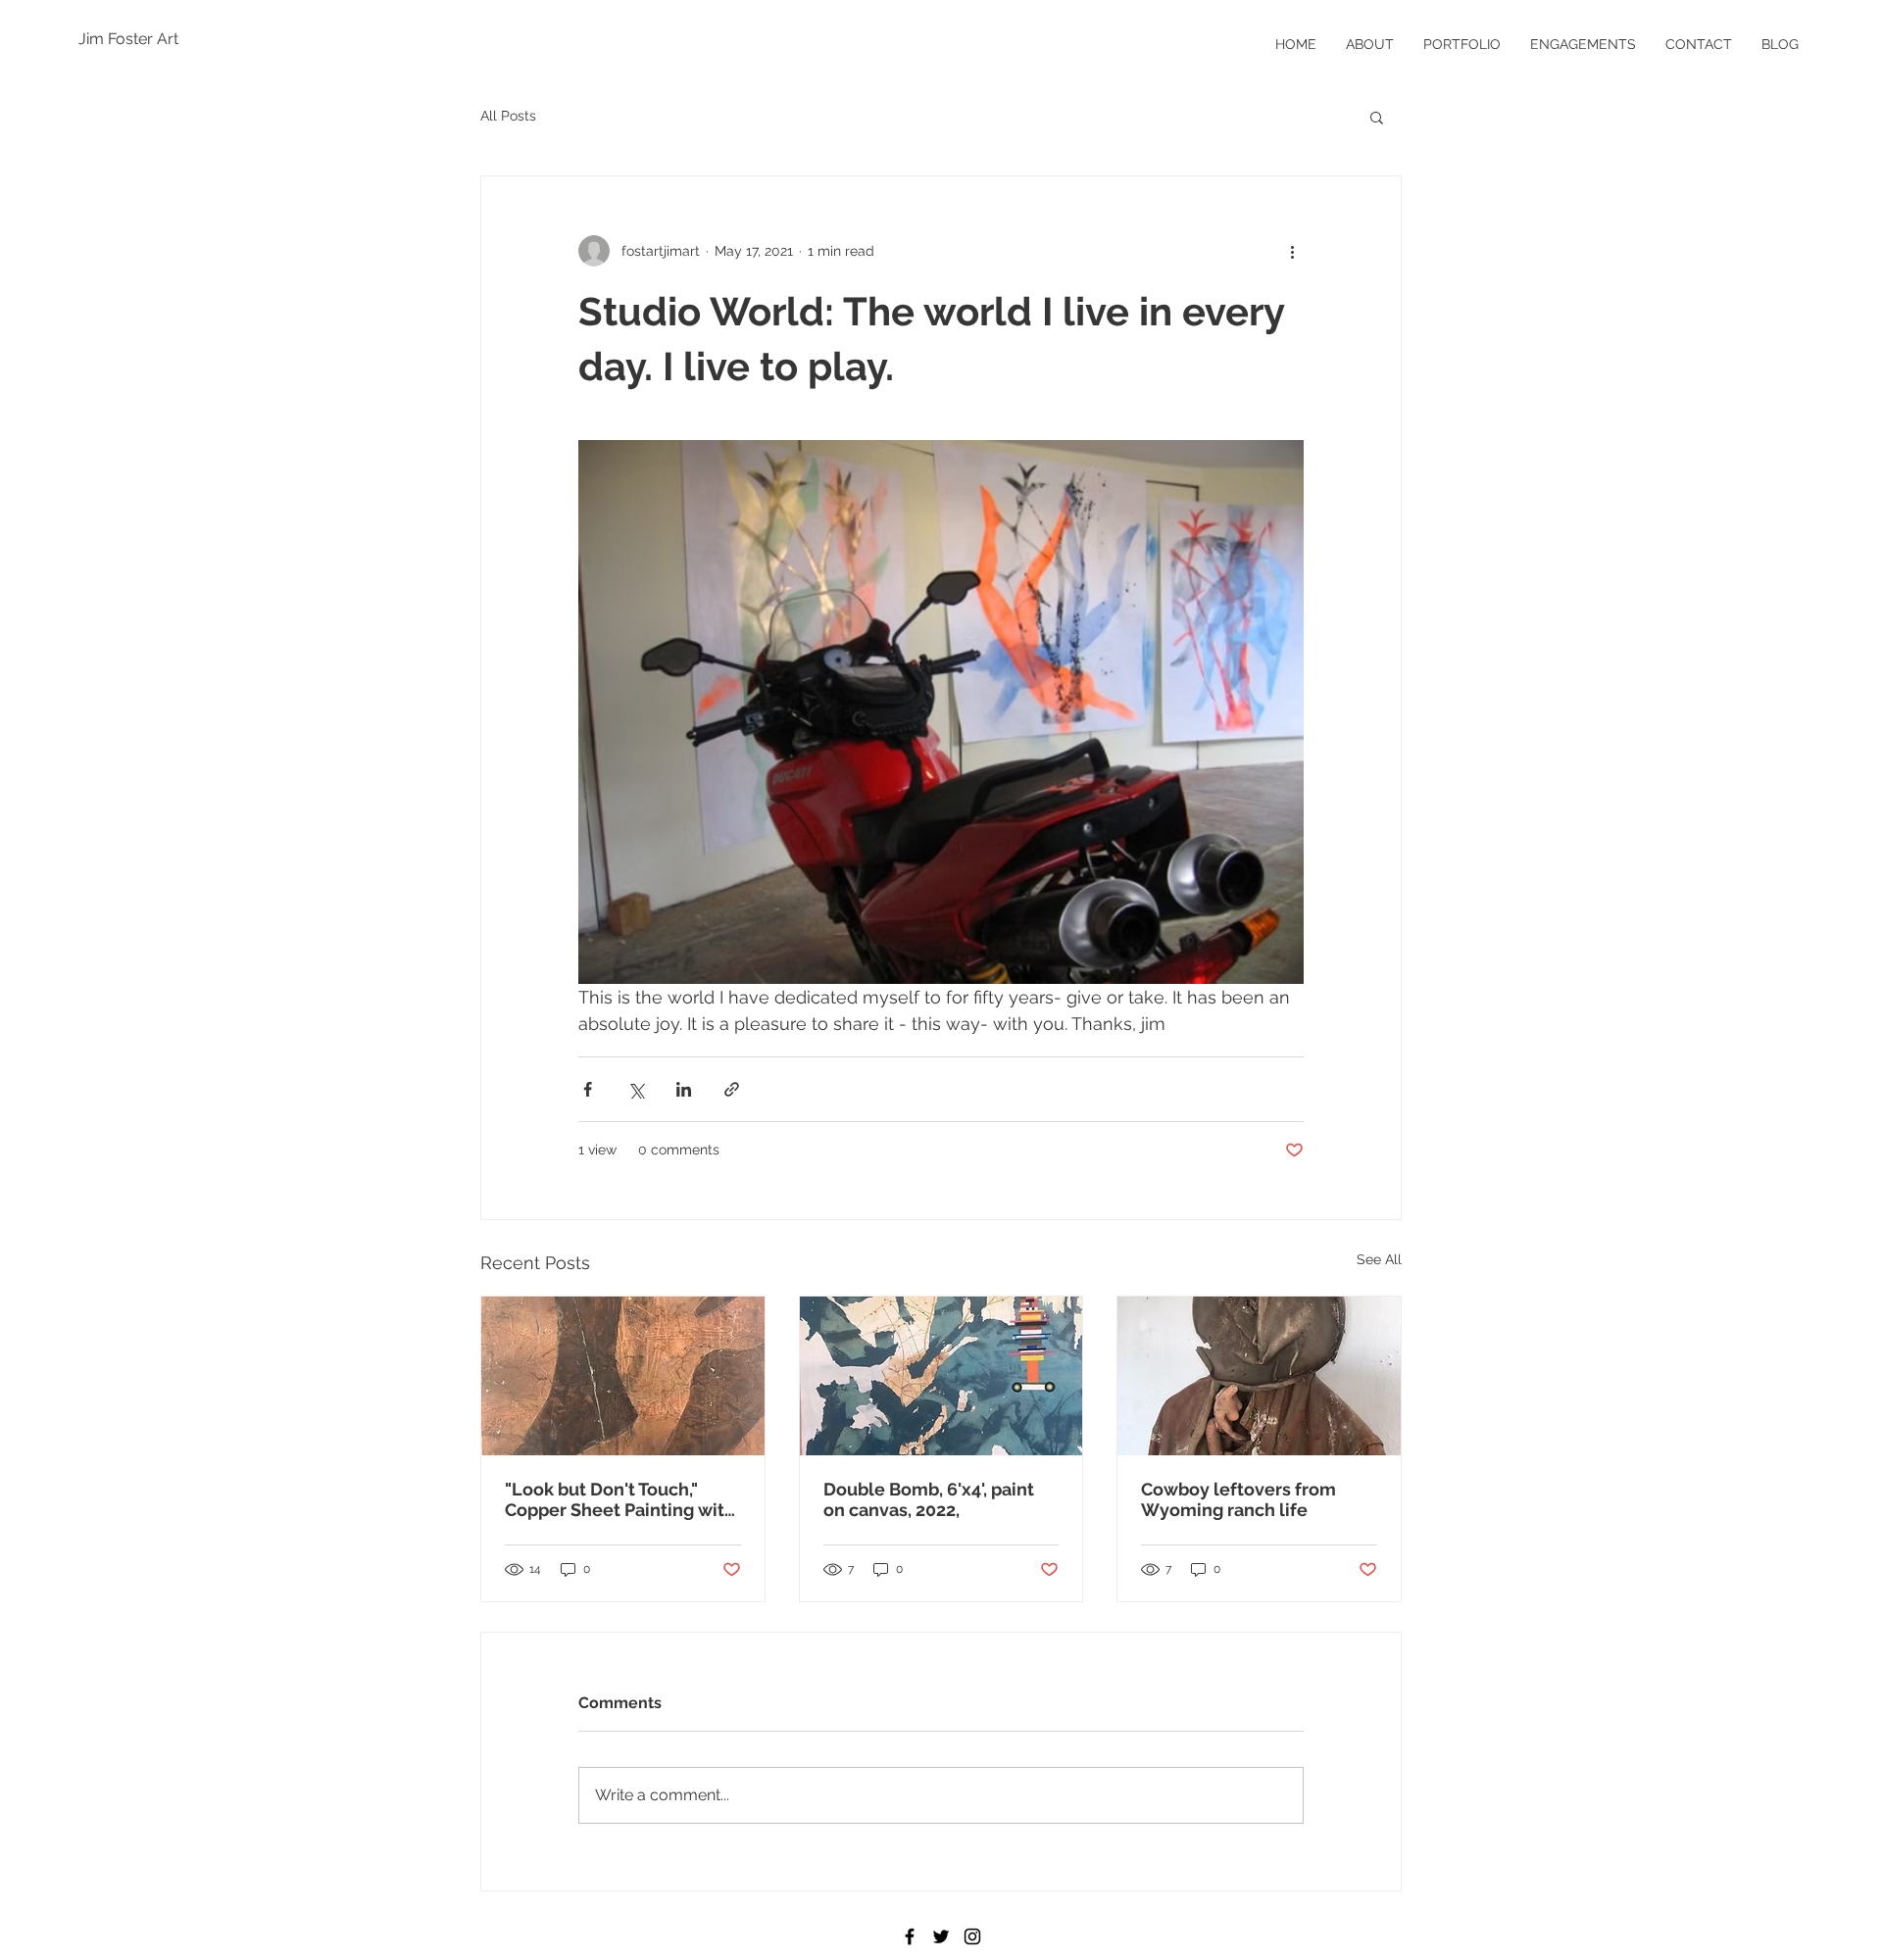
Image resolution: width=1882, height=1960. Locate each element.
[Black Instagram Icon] (972, 1936)
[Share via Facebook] (588, 1089)
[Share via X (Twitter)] (636, 1089)
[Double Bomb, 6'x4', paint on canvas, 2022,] (941, 1376)
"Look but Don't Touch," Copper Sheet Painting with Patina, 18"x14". (620, 1499)
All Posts (508, 116)
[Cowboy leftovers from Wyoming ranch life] (1259, 1376)
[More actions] (1292, 251)
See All (1379, 1259)
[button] (1377, 117)
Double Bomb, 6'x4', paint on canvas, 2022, (929, 1499)
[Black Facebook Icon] (910, 1936)
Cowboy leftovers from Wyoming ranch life (1238, 1499)
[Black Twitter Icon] (941, 1936)
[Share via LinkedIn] (684, 1089)
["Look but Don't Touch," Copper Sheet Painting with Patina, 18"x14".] (623, 1376)
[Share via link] (732, 1089)
